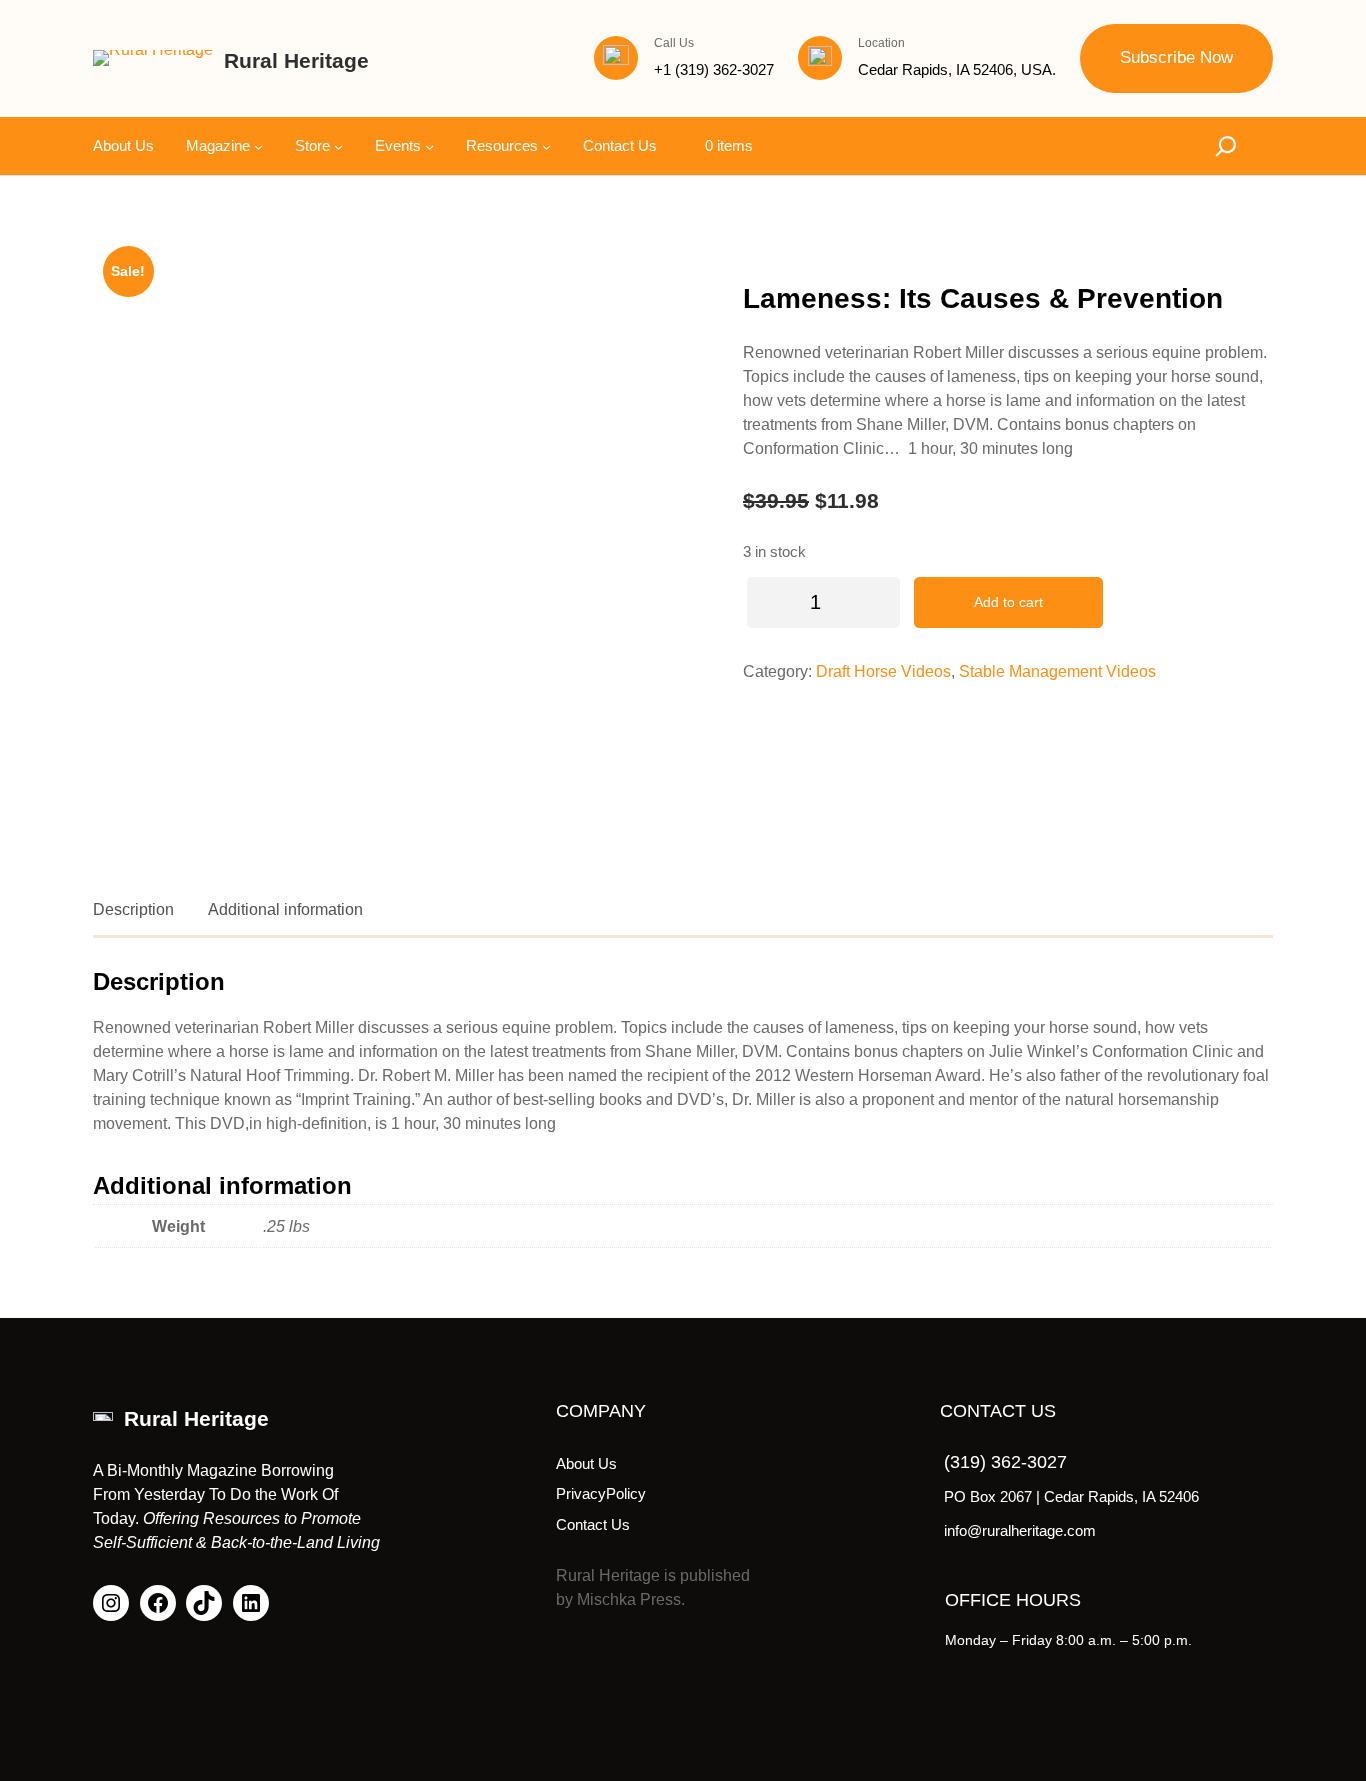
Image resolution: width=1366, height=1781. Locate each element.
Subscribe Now (1176, 57)
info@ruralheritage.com (1020, 1530)
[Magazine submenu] (258, 145)
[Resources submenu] (546, 145)
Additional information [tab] (285, 909)
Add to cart (1008, 602)
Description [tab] (133, 909)
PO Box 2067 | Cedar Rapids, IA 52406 (1071, 1496)
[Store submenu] (338, 145)
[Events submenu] (429, 145)
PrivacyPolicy (601, 1493)
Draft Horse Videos (883, 671)
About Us (586, 1463)
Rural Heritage (296, 60)
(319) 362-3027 (1005, 1462)
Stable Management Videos (1057, 671)
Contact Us (593, 1524)
